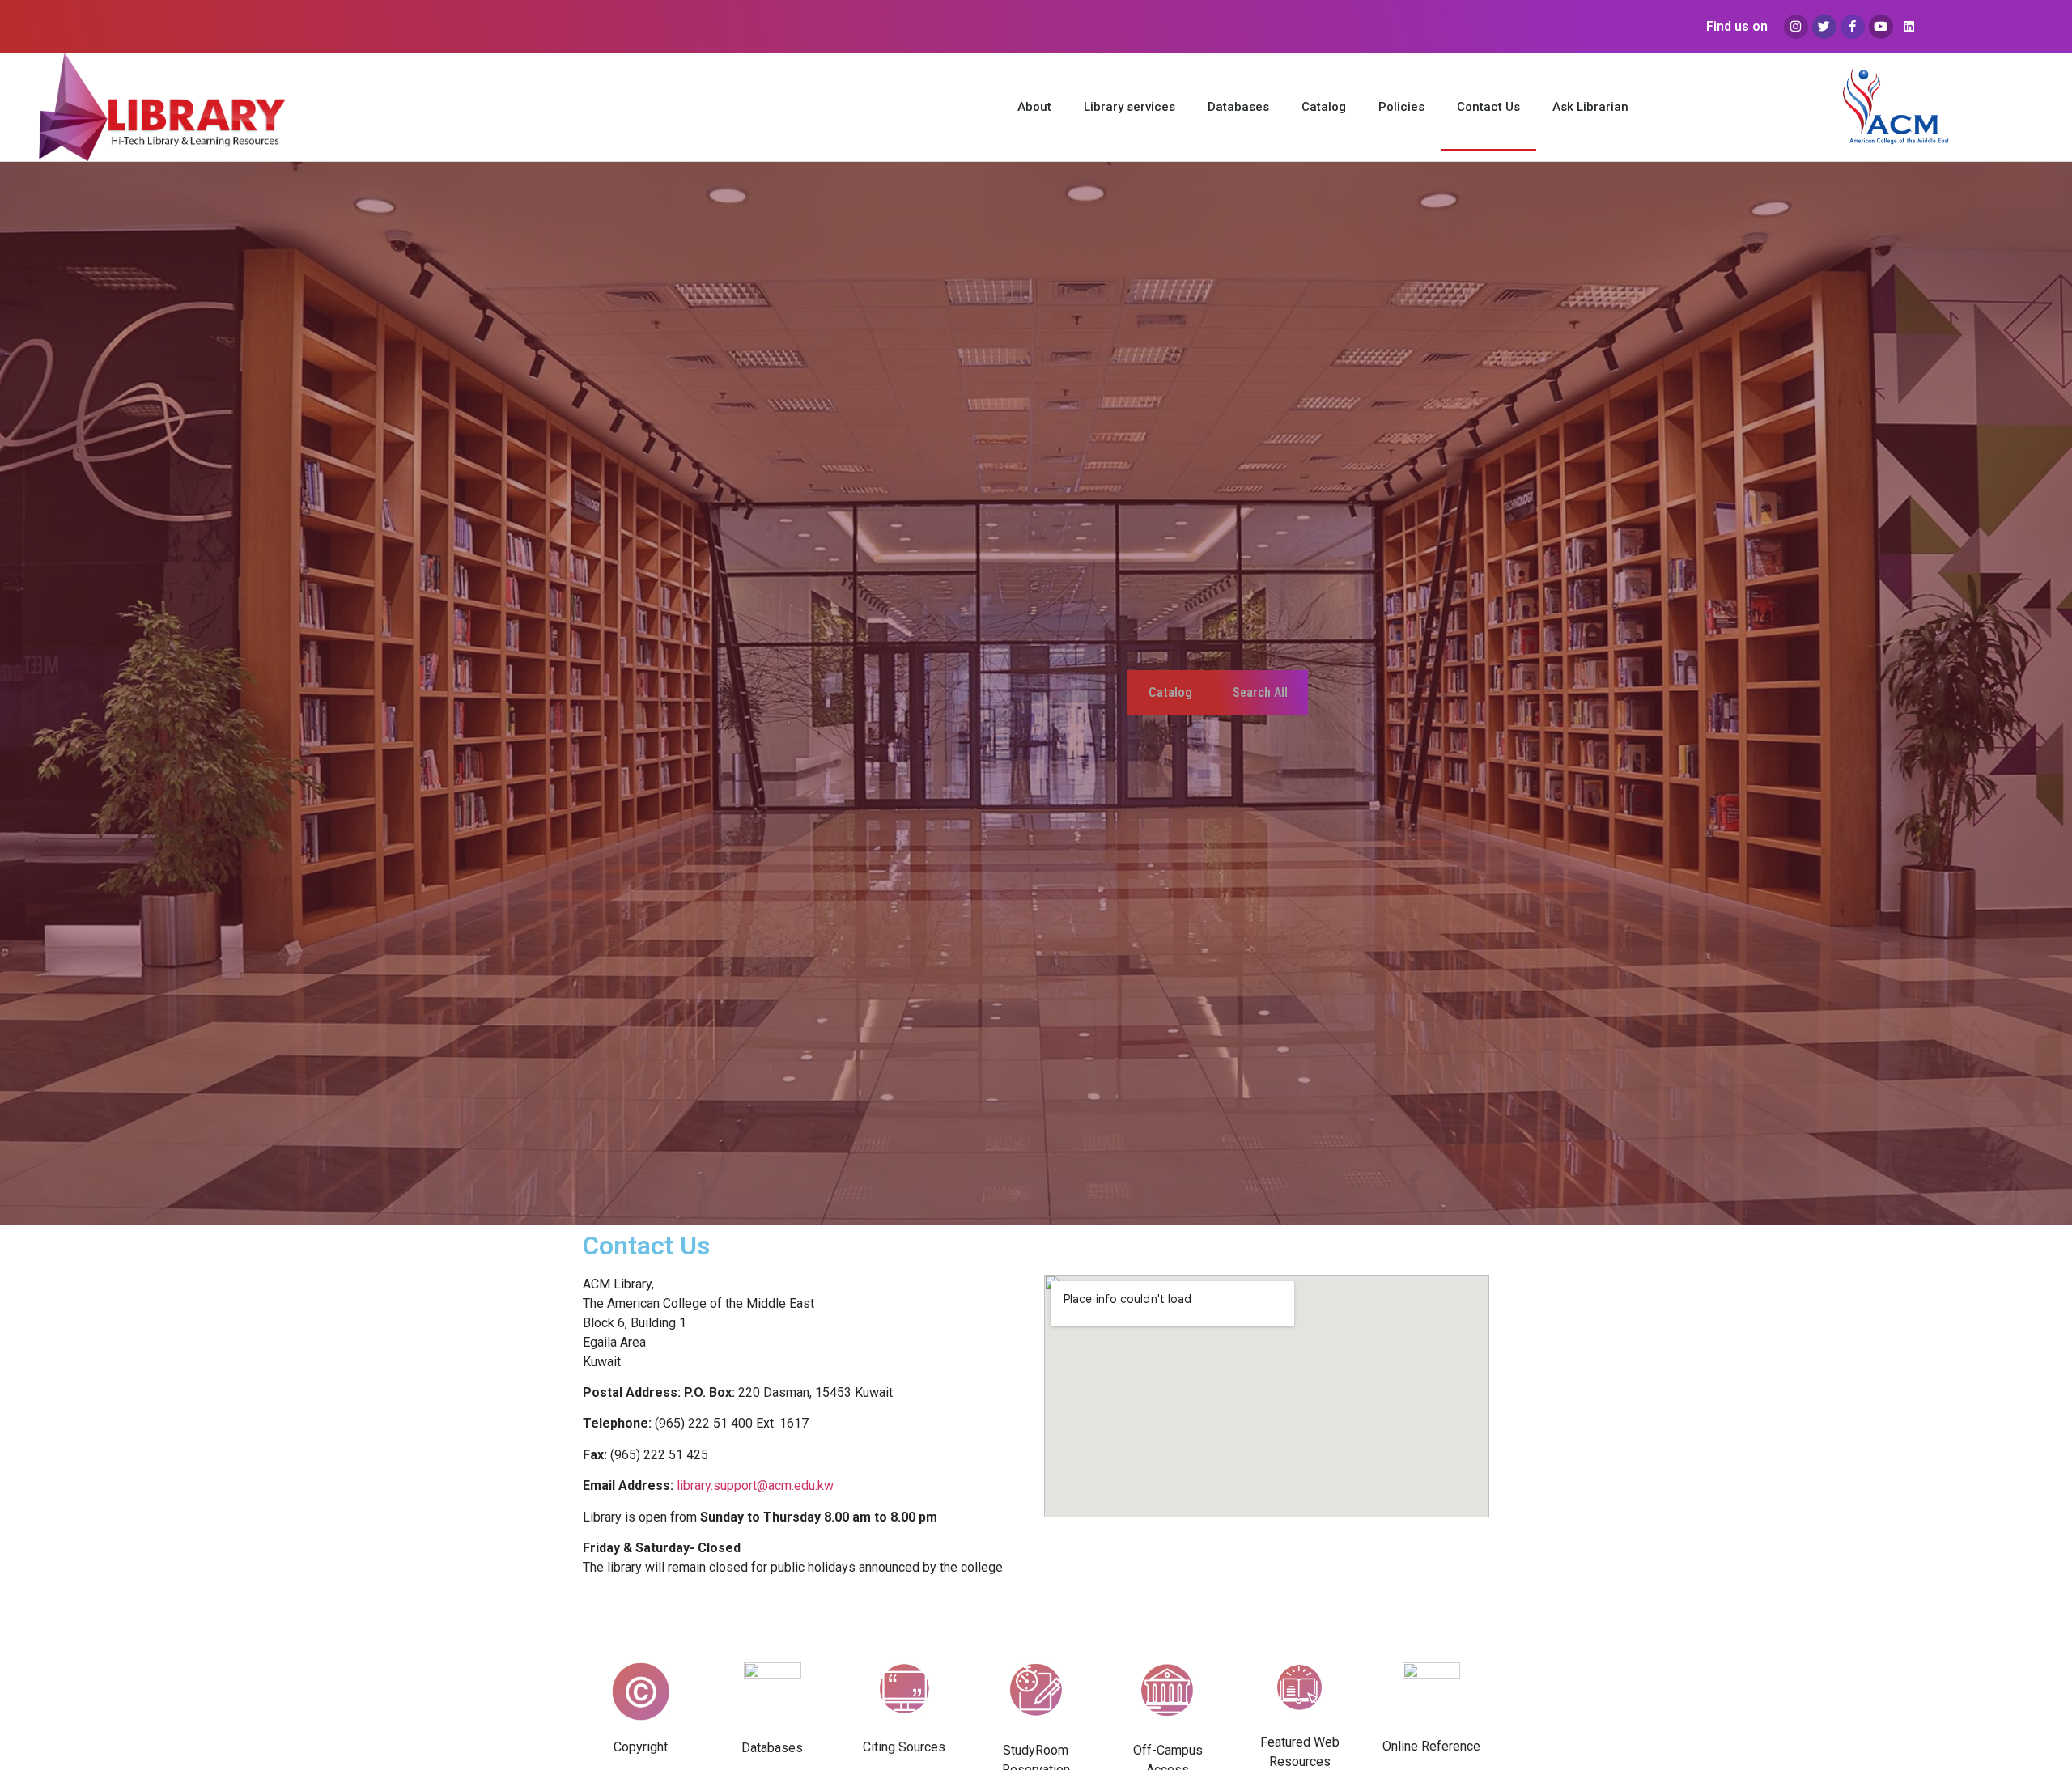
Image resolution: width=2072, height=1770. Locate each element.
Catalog (1324, 107)
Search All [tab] (1260, 692)
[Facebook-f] (1853, 27)
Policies (1401, 107)
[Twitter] (1824, 27)
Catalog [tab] (1170, 692)
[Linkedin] (1909, 27)
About (1034, 107)
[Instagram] (1796, 27)
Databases (1238, 107)
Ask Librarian (1590, 107)
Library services (1129, 107)
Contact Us (1488, 107)
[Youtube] (1881, 27)
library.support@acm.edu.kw (755, 1486)
